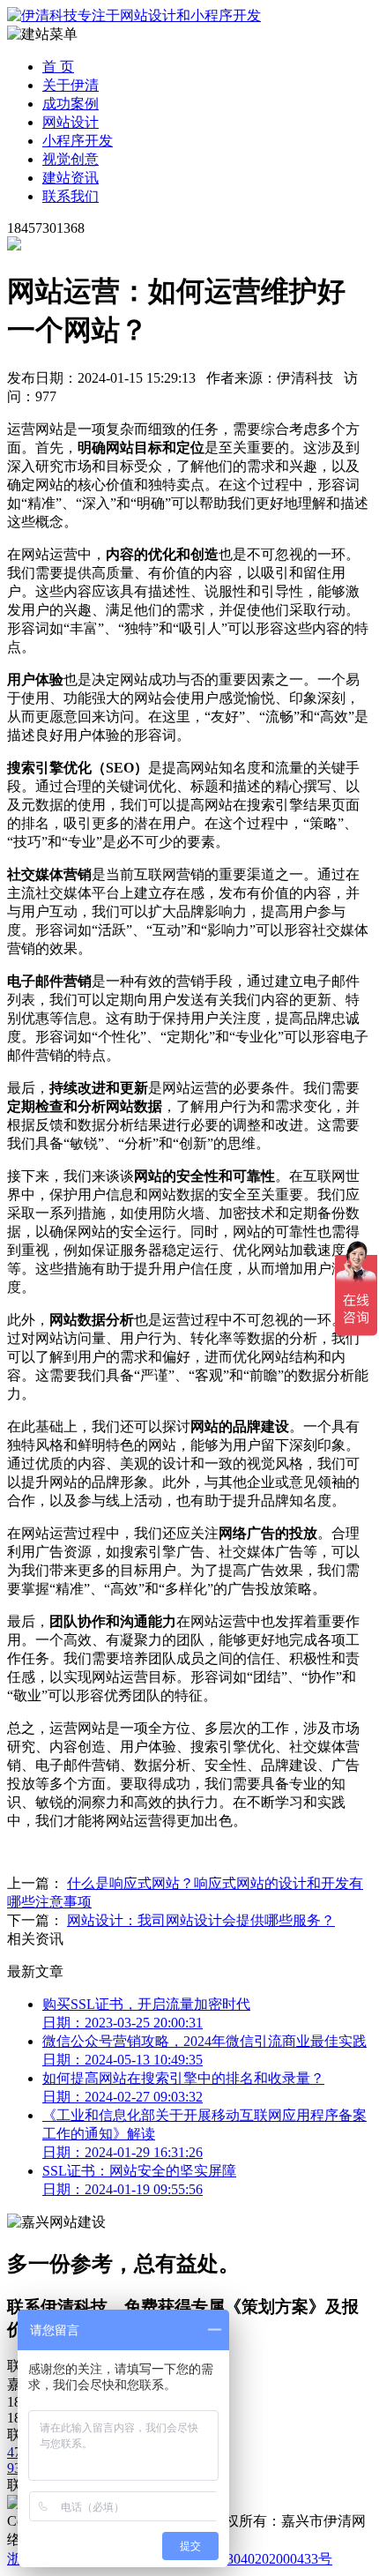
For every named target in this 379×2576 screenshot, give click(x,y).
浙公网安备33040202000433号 (239, 2559)
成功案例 (71, 104)
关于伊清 (71, 85)
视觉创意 (71, 159)
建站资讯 (71, 178)
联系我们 (71, 196)
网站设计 (71, 122)
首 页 (58, 67)
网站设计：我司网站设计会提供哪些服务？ (201, 1920)
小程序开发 (78, 141)
